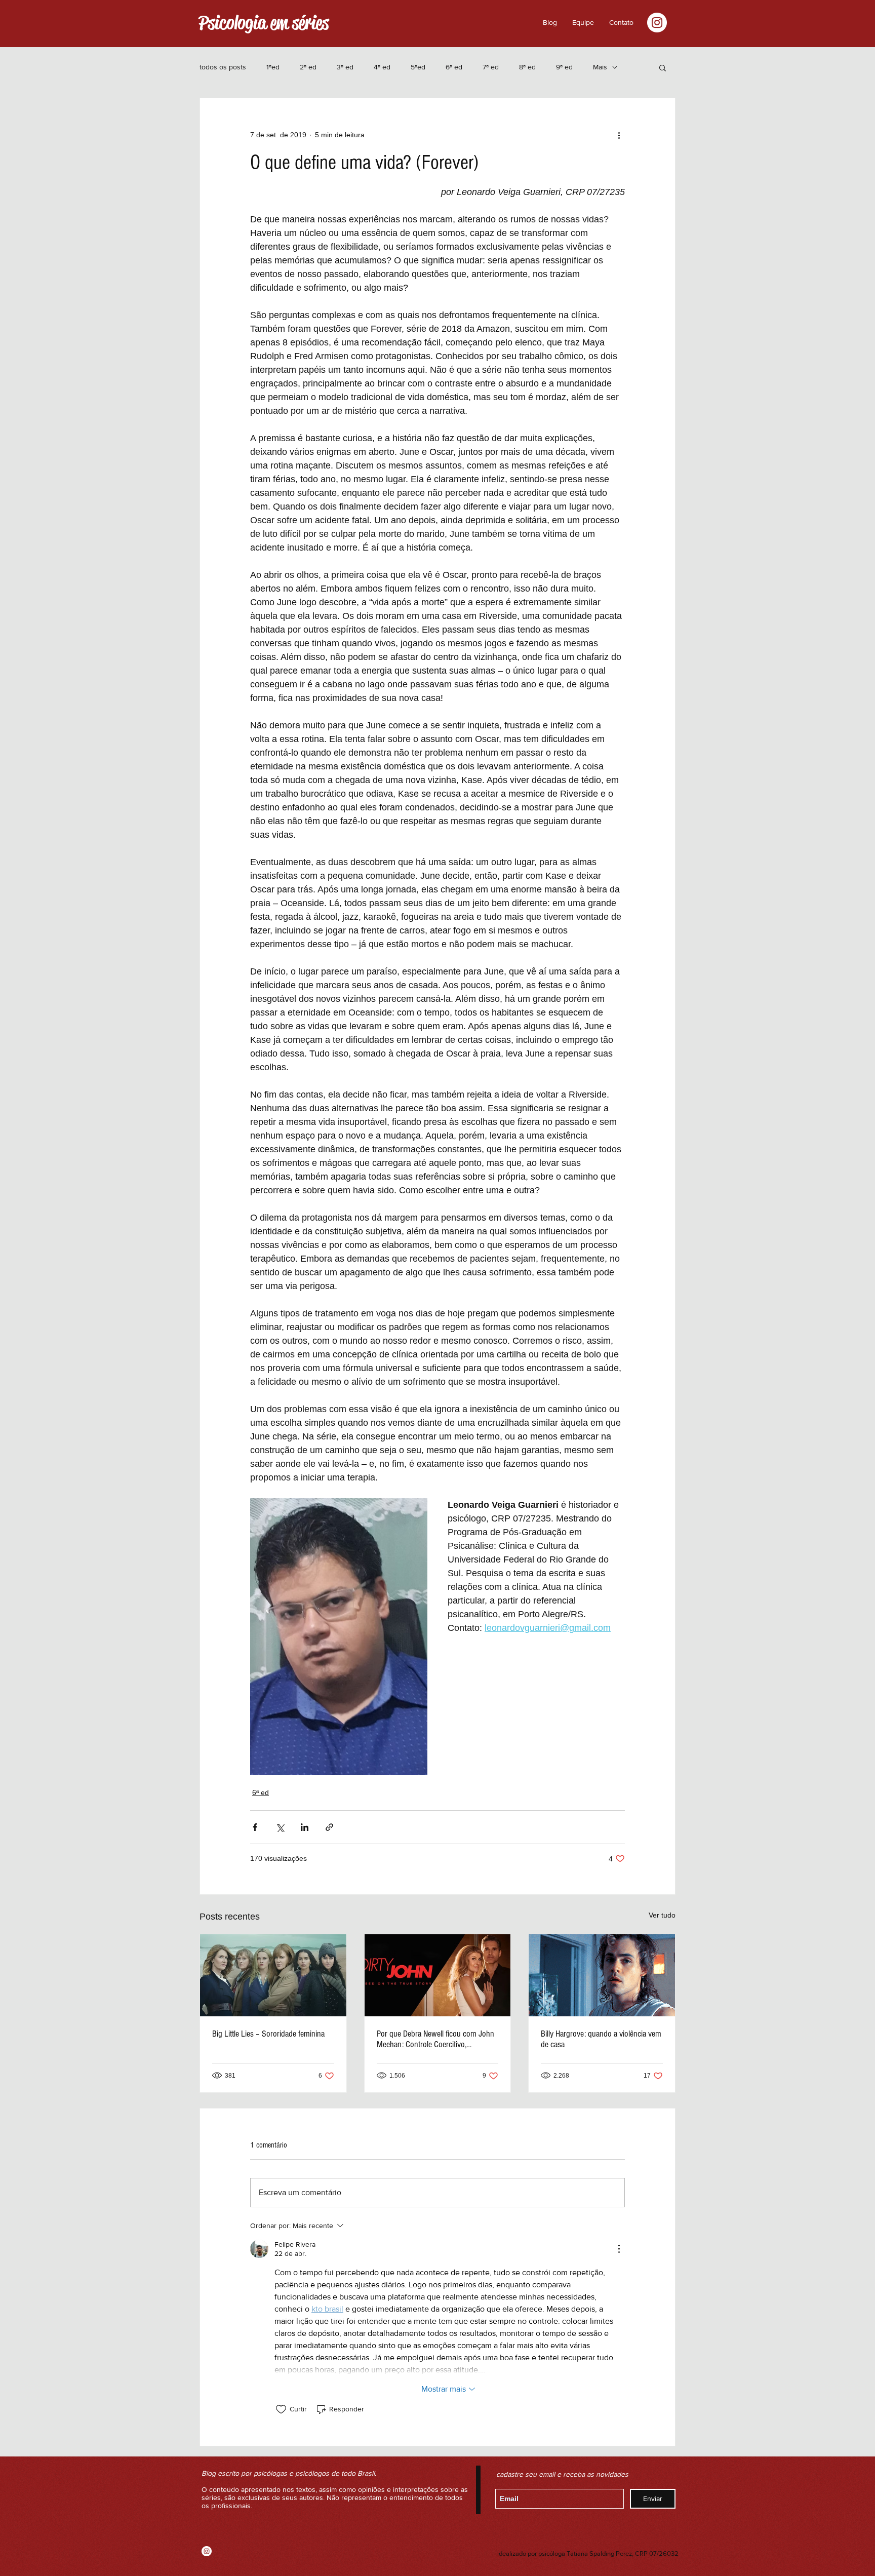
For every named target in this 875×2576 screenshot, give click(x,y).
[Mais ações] (619, 135)
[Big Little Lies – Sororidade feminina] (273, 1975)
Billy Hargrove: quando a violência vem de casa (601, 2039)
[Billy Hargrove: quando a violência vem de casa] (602, 1975)
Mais (600, 67)
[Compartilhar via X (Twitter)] (280, 1827)
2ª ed (308, 67)
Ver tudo (662, 1915)
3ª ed (345, 67)
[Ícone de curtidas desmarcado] (281, 2409)
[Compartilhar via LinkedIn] (305, 1827)
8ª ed (527, 67)
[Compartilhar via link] (329, 1827)
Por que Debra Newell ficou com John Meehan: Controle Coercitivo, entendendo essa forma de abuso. (435, 2039)
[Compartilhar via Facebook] (255, 1827)
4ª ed (382, 67)
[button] (621, 22)
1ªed (273, 67)
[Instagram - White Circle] (657, 23)
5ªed (418, 67)
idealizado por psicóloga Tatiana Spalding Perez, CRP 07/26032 (588, 2553)
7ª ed (491, 67)
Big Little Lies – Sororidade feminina (268, 2034)
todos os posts (223, 67)
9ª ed (564, 67)
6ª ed (454, 67)
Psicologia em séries (264, 23)
